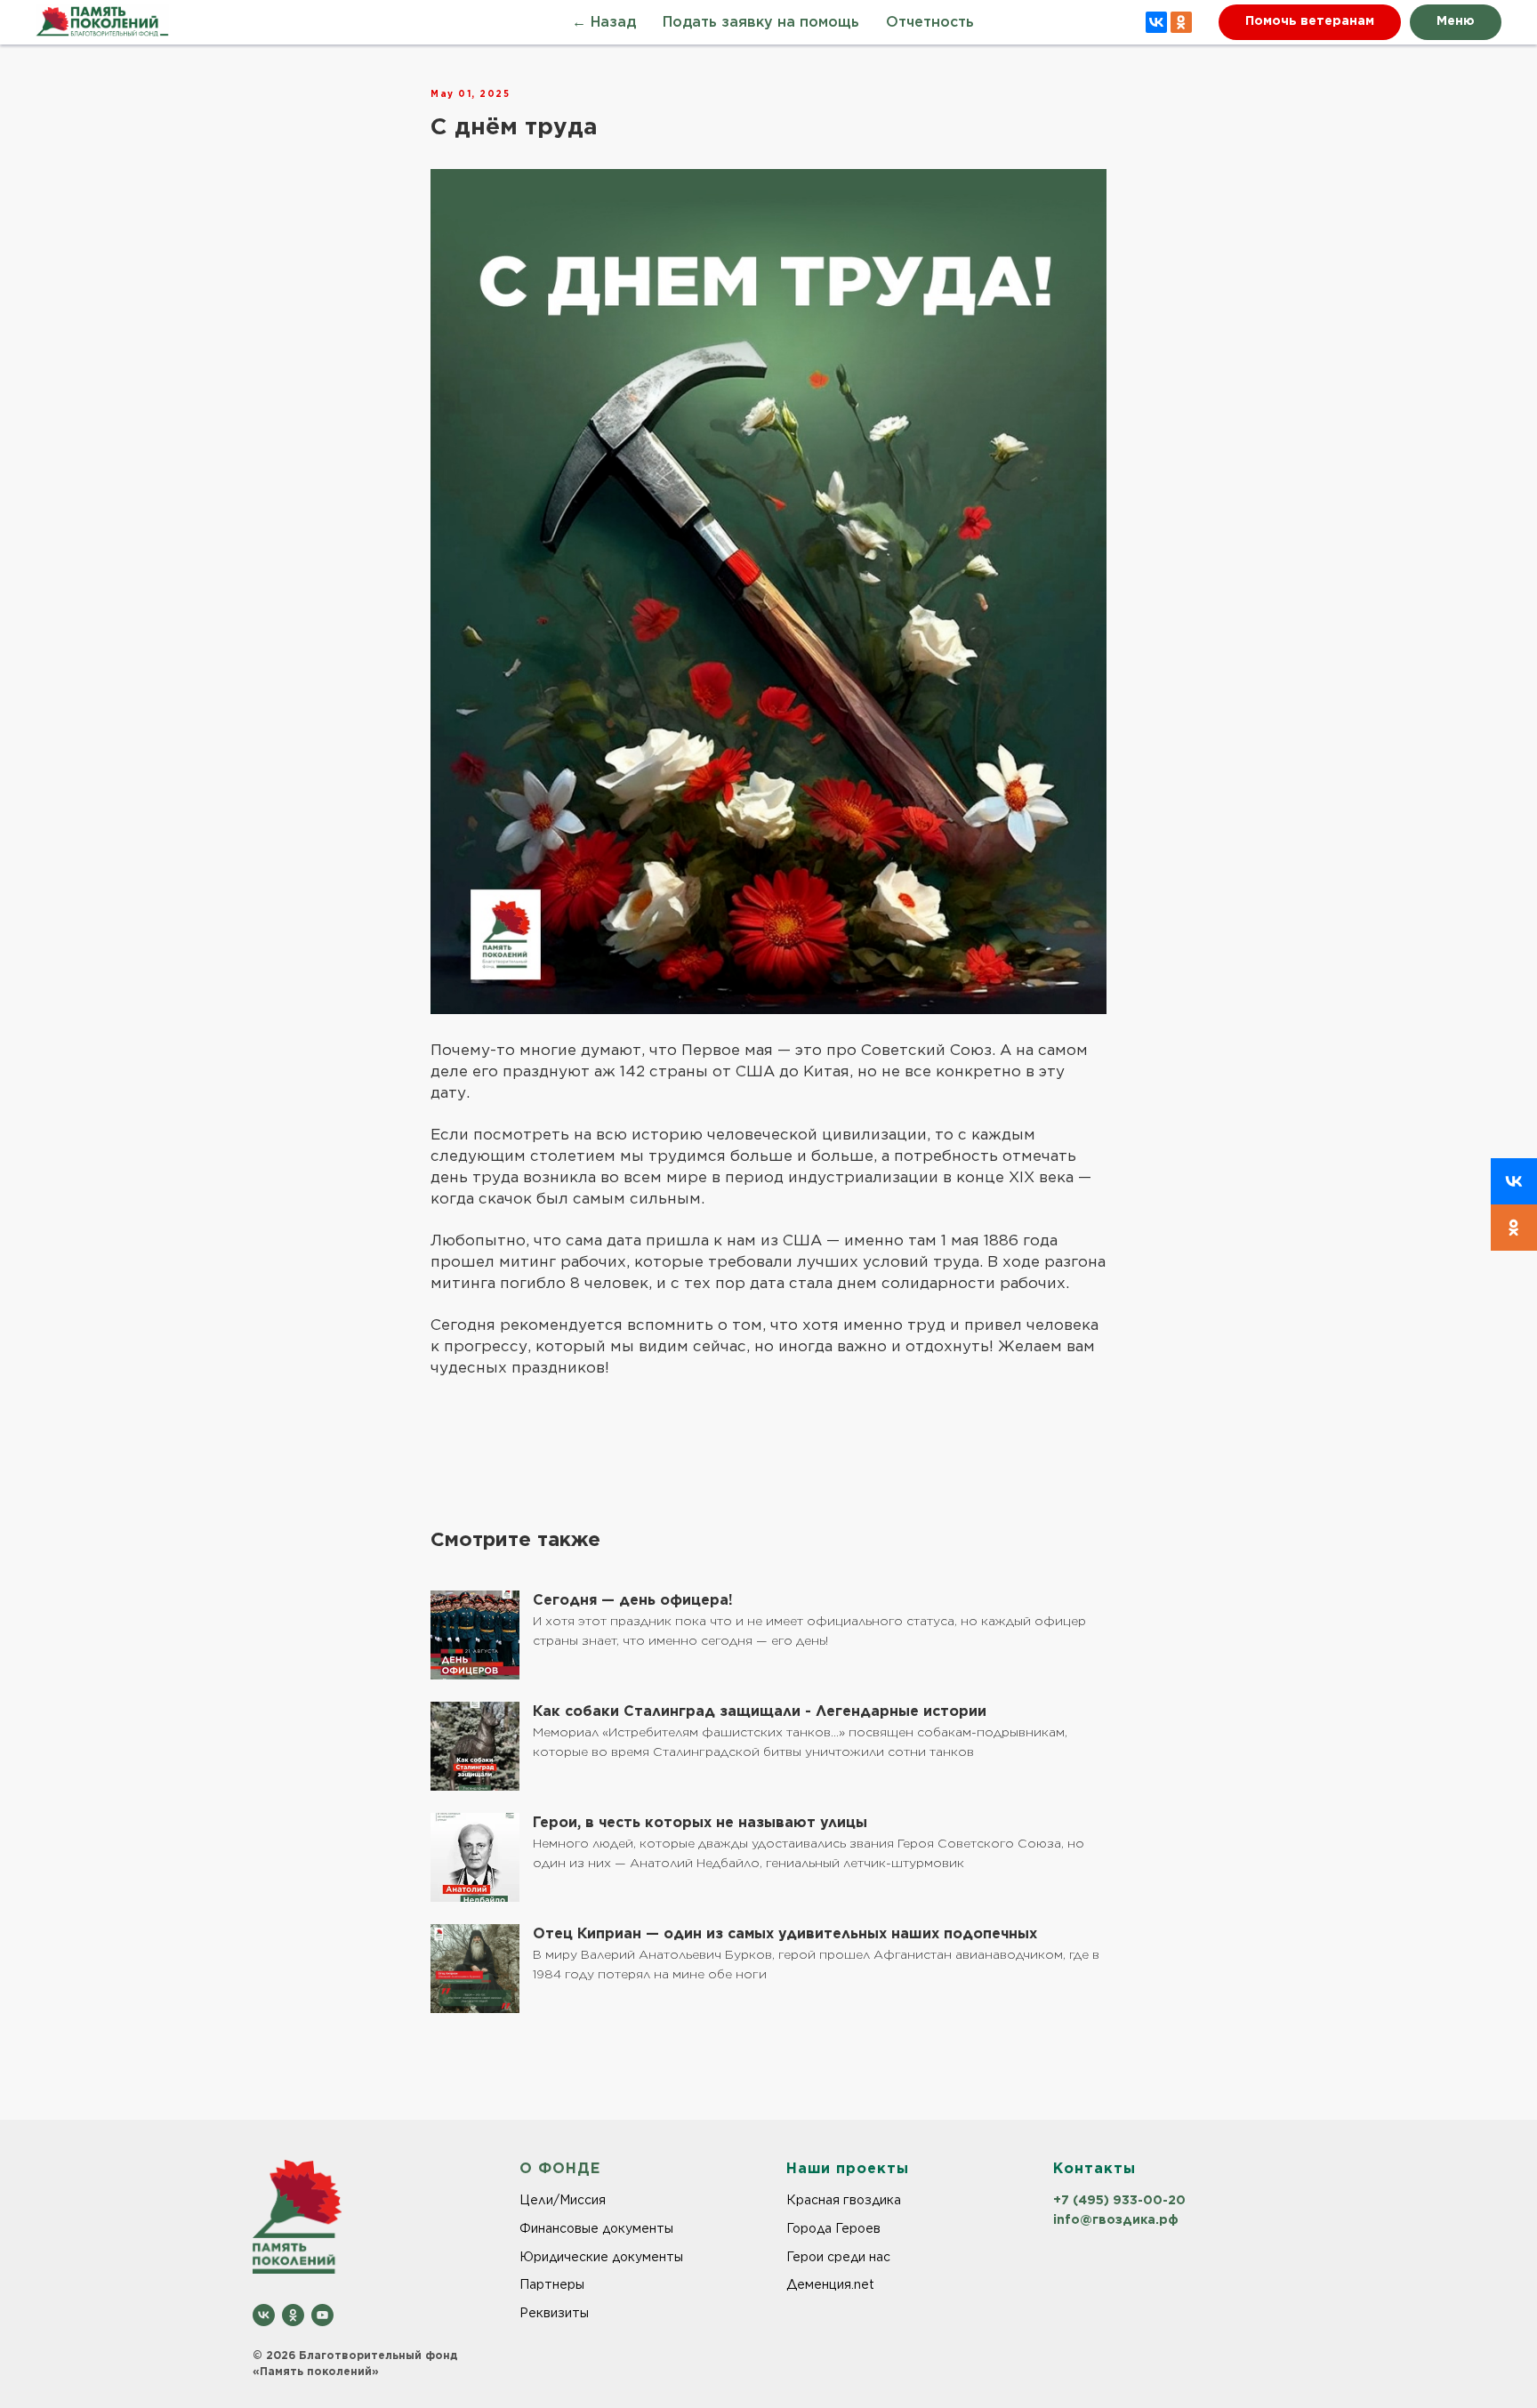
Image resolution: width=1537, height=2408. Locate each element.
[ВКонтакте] (1156, 22)
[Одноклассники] (1181, 22)
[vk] (264, 2315)
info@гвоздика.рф (1116, 2219)
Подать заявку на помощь (761, 23)
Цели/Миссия (563, 2200)
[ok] (293, 2315)
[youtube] (322, 2315)
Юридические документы (601, 2257)
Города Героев (833, 2228)
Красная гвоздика (844, 2200)
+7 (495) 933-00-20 (1119, 2200)
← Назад (604, 23)
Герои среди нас (838, 2257)
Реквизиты (554, 2313)
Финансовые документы (596, 2228)
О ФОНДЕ (560, 2169)
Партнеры (552, 2284)
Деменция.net (830, 2284)
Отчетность (930, 23)
